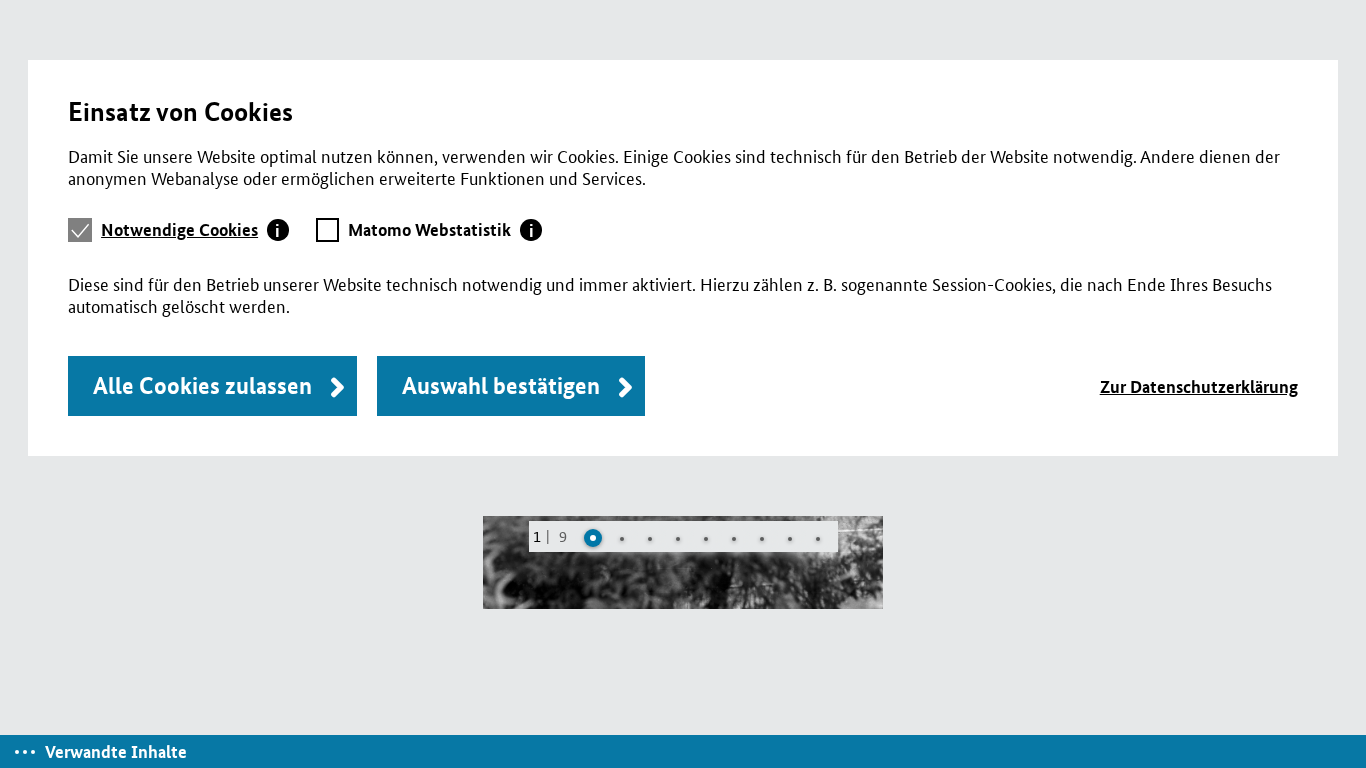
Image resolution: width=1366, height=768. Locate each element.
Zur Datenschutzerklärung (1199, 386)
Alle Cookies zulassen (202, 385)
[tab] (195, 230)
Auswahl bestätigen (501, 385)
